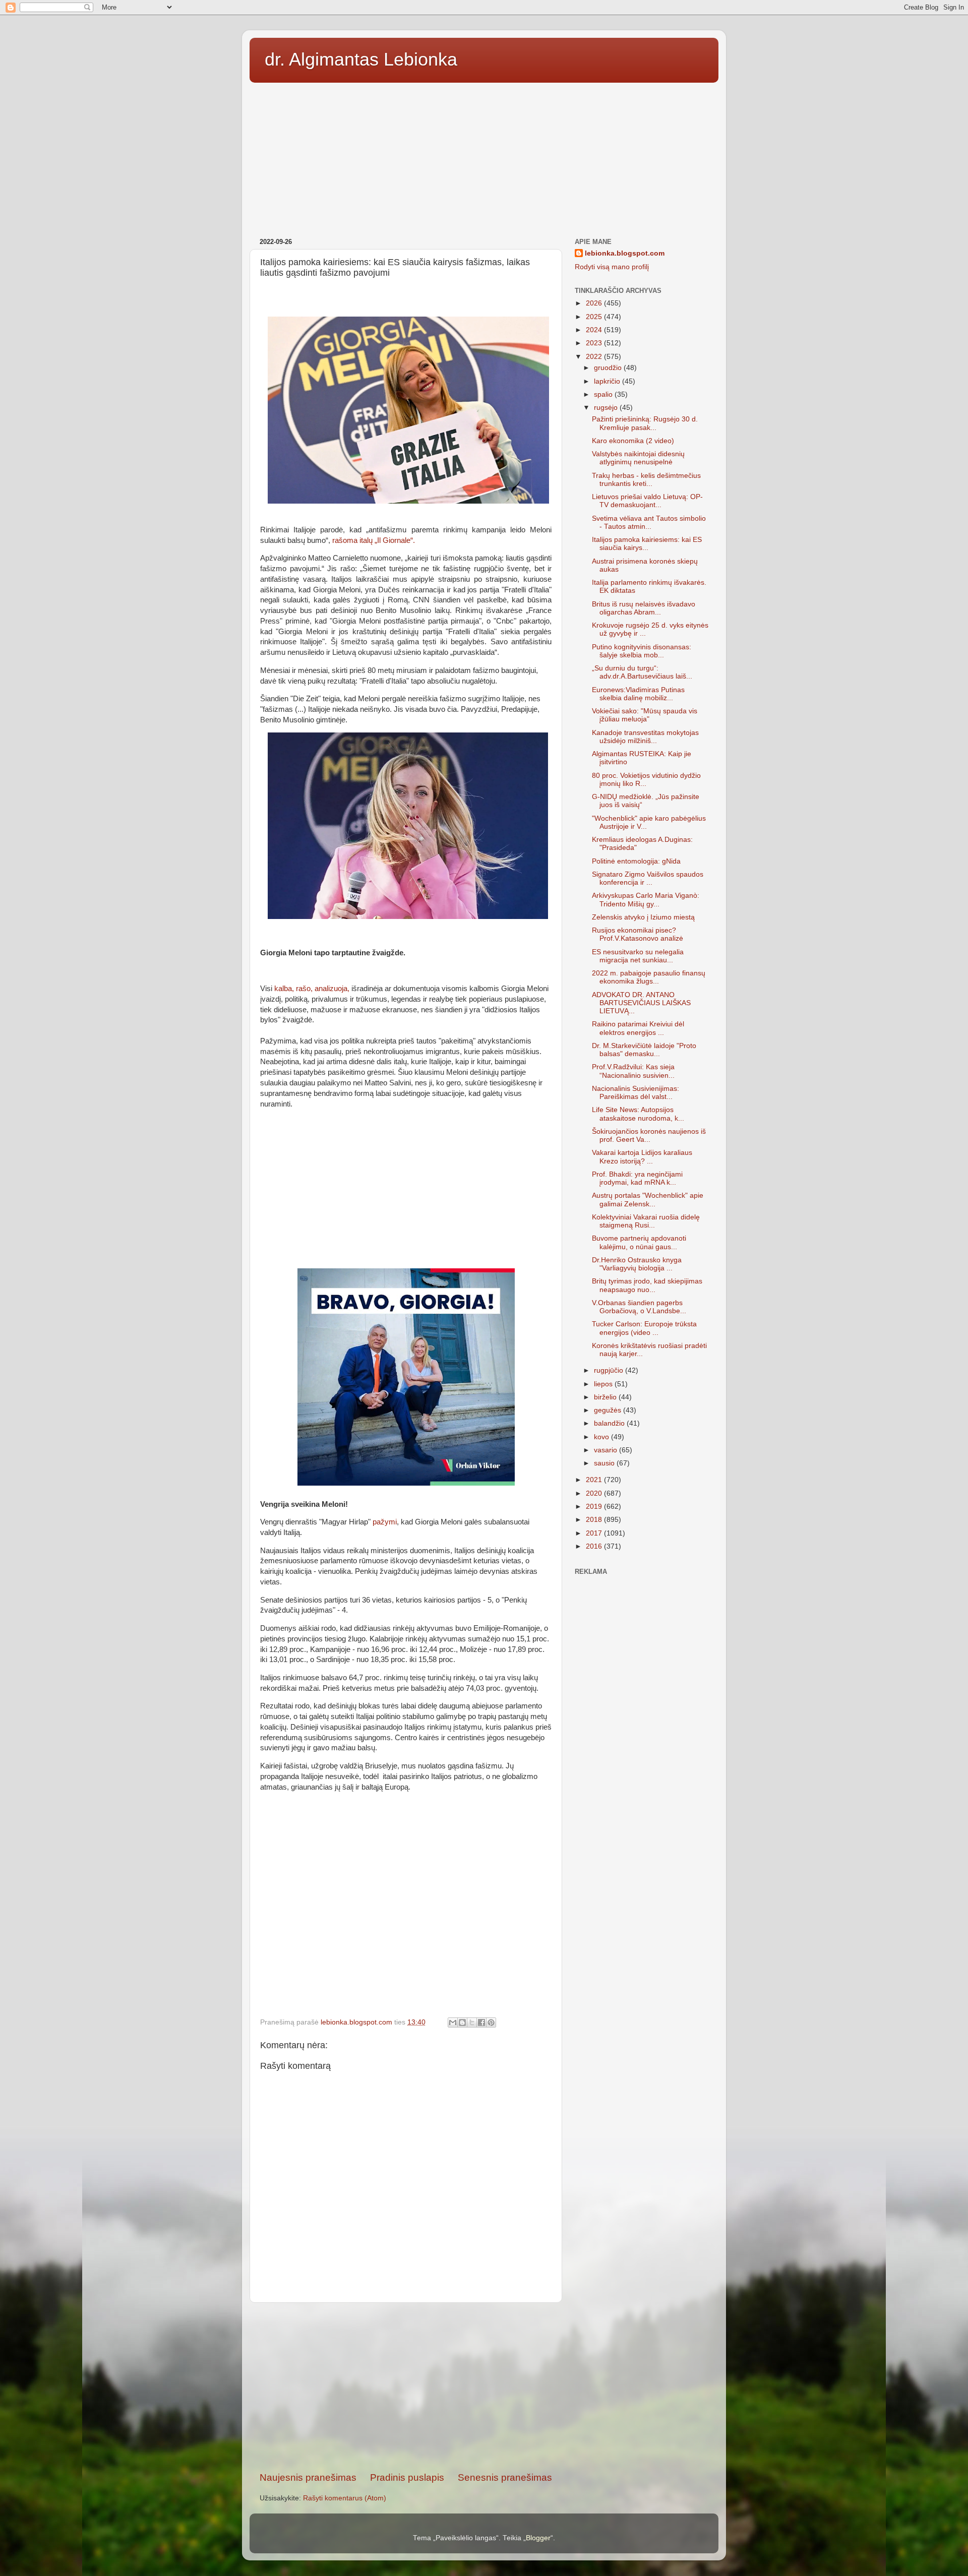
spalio (604, 394)
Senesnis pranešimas (505, 2477)
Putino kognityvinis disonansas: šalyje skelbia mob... (642, 651)
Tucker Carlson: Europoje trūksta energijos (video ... (644, 1328)
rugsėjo (607, 408)
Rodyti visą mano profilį (612, 267)
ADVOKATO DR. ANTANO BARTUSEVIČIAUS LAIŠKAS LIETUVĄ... (641, 1003)
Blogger (538, 2538)
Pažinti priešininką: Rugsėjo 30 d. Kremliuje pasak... (645, 423)
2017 (595, 1533)
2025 (595, 317)
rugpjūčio (610, 1370)
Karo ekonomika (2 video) (633, 441)
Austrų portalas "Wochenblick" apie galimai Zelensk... (648, 1200)
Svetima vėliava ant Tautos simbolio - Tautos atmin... (649, 523)
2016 (595, 1546)
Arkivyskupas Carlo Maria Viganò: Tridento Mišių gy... (646, 900)
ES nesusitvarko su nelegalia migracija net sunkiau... (638, 956)
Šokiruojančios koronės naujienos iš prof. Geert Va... (649, 1136)
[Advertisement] (484, 157)
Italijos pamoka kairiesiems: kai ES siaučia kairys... (647, 544)
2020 (595, 1493)
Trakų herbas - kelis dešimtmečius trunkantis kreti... (646, 480)
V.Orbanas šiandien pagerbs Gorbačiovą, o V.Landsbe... (639, 1307)
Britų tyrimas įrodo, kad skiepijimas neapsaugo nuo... (647, 1285)
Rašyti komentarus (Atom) (345, 2498)
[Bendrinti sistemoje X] (472, 2022)
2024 (595, 330)
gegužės (609, 1410)
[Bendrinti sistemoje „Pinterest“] (491, 2022)
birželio (606, 1397)
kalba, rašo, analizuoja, (311, 989)
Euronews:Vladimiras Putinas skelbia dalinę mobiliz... (638, 694)
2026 (595, 303)
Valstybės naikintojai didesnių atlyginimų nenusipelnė (638, 458)
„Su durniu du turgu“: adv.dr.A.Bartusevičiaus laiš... (642, 672)
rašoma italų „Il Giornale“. (374, 540)
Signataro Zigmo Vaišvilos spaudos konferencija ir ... (648, 878)
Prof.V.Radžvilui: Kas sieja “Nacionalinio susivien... (633, 1071)
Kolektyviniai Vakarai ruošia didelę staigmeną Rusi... (646, 1221)
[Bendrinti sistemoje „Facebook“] (481, 2022)
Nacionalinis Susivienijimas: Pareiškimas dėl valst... (636, 1093)
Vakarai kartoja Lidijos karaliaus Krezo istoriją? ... (642, 1157)
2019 (595, 1507)
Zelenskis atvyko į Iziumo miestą (643, 917)
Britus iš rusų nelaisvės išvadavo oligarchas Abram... (644, 608)
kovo (602, 1437)
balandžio (610, 1423)
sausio (605, 1463)
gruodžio (609, 368)
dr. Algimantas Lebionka (361, 59)
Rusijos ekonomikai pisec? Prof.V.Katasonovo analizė (638, 934)
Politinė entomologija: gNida (636, 861)
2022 (595, 357)
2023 (595, 343)
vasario (607, 1450)
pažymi (385, 1522)
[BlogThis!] (462, 2022)
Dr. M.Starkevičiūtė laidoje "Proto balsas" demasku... (644, 1050)
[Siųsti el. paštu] (453, 2022)
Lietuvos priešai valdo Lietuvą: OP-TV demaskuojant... (647, 501)
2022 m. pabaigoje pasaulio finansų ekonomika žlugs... (649, 977)
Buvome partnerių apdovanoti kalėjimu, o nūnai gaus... (639, 1242)
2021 (595, 1480)
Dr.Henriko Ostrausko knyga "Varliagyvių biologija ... (637, 1264)
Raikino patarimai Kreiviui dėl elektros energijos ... (638, 1028)
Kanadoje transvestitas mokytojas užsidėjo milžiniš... (645, 737)
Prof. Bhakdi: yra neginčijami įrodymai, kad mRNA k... (637, 1178)
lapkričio (608, 381)
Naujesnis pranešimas (308, 2477)
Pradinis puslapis (407, 2477)
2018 (595, 1520)
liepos (604, 1384)
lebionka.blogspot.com (625, 253)
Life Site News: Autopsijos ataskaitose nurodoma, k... (638, 1114)
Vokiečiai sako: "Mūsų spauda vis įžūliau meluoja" (645, 715)
